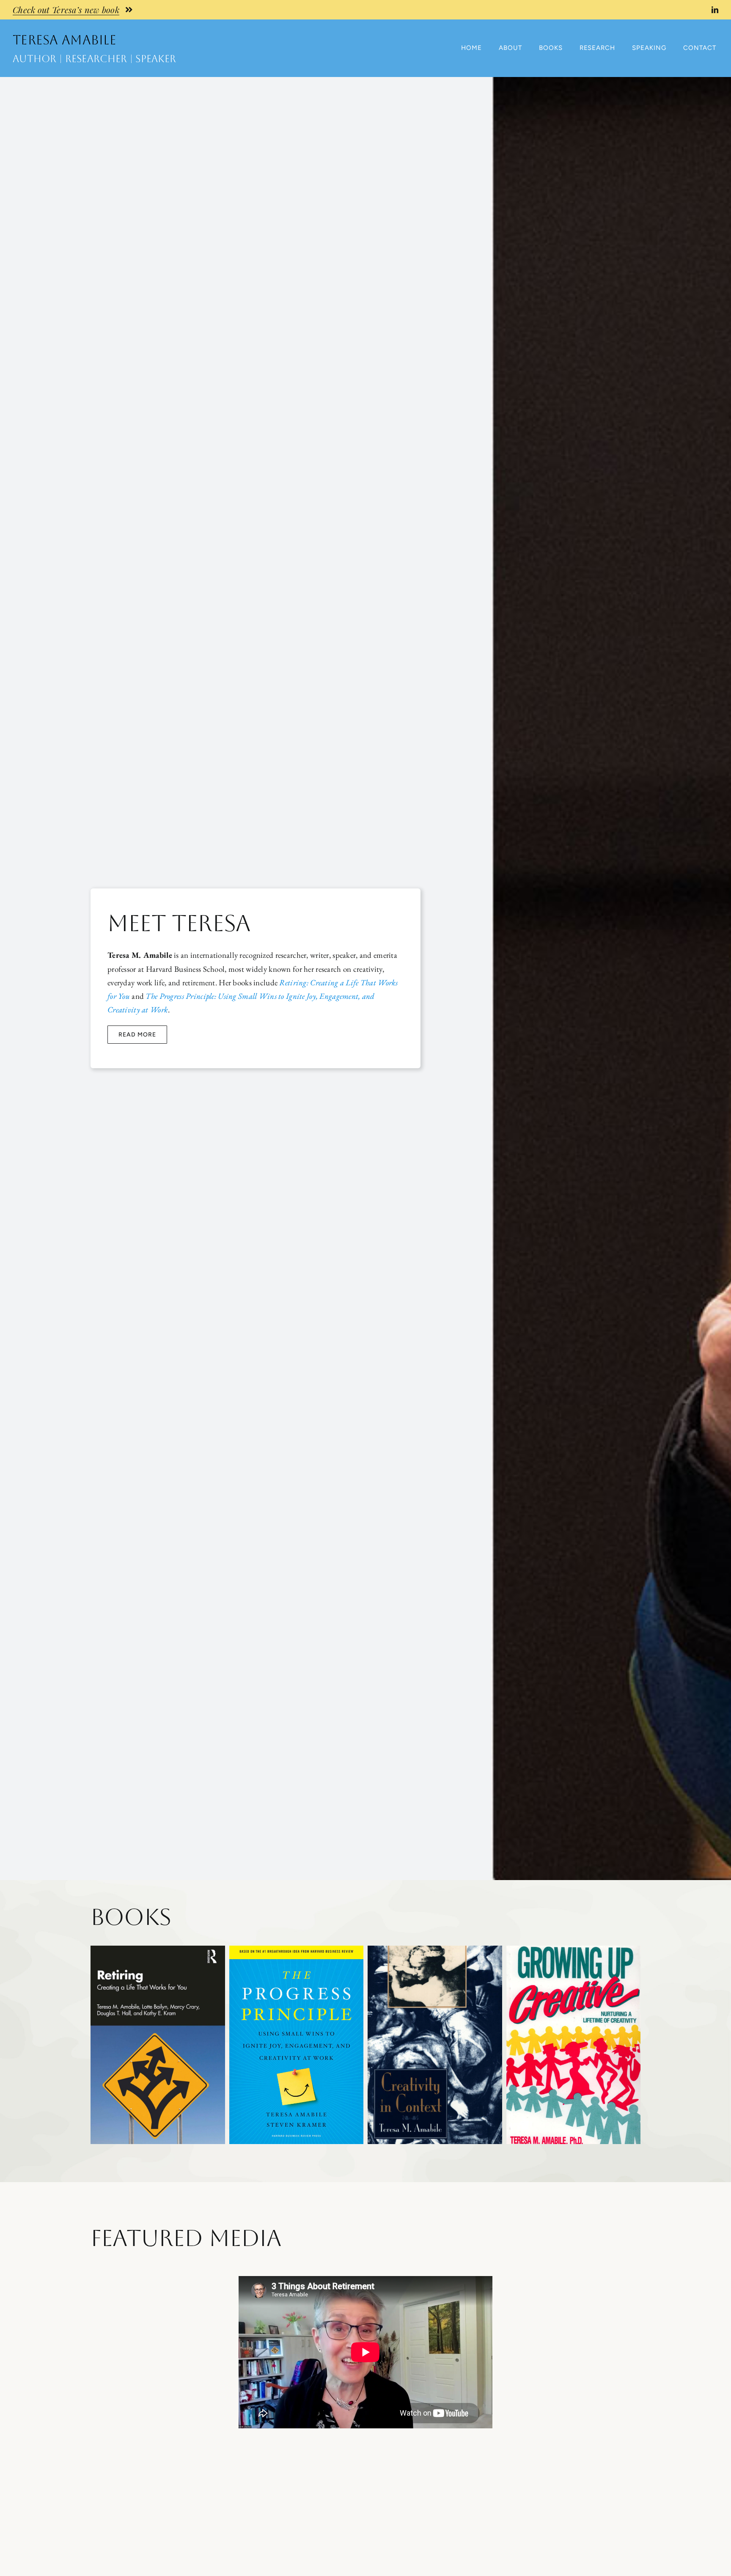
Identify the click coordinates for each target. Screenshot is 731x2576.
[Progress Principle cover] (297, 1950)
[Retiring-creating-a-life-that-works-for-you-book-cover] (158, 1950)
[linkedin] (715, 10)
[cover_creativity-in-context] (435, 1950)
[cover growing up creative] (574, 1950)
